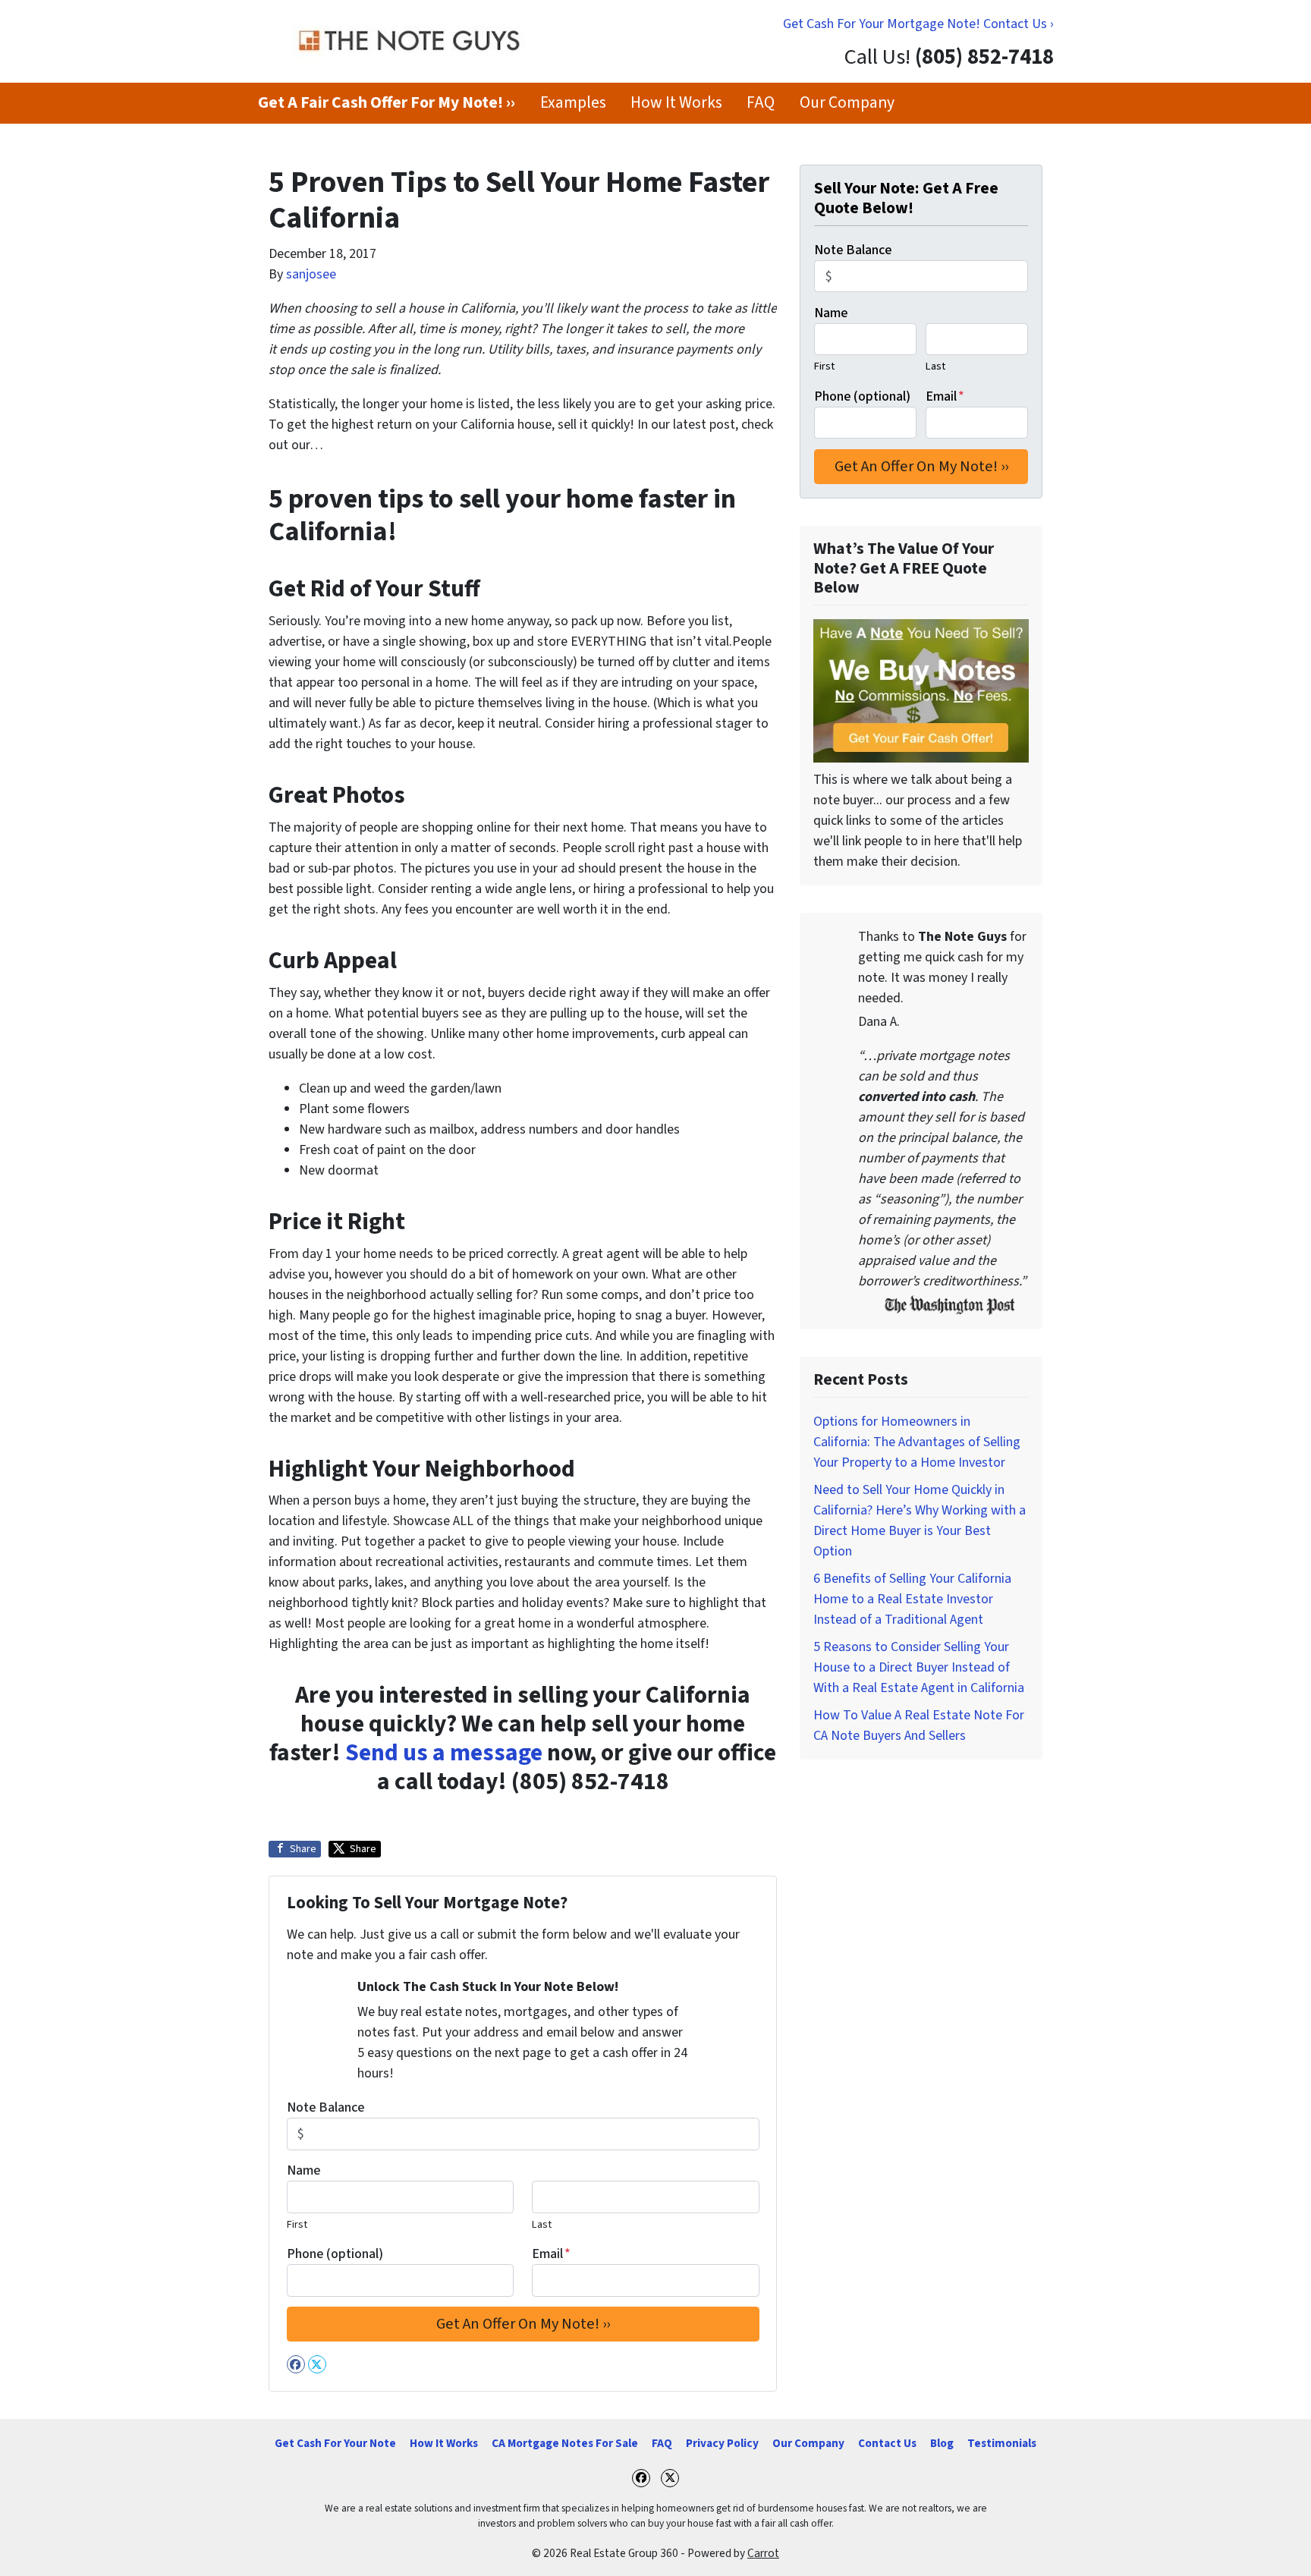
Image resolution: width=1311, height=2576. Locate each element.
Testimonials (1002, 2443)
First (297, 2224)
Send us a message (444, 1753)
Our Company (847, 103)
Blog (942, 2443)
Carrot (763, 2553)
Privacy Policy (722, 2443)
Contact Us (887, 2443)
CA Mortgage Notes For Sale (565, 2443)
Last (542, 2224)
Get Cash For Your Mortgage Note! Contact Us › (918, 24)
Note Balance (325, 2107)
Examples (573, 103)
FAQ (761, 103)
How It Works (676, 103)
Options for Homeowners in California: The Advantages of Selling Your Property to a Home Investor (917, 1442)
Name (303, 2170)
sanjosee (311, 274)
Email (551, 2254)
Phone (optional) (335, 2254)
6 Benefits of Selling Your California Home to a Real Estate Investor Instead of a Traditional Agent (912, 1599)
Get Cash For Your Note (335, 2443)
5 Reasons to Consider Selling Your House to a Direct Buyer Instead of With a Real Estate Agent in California (919, 1667)
